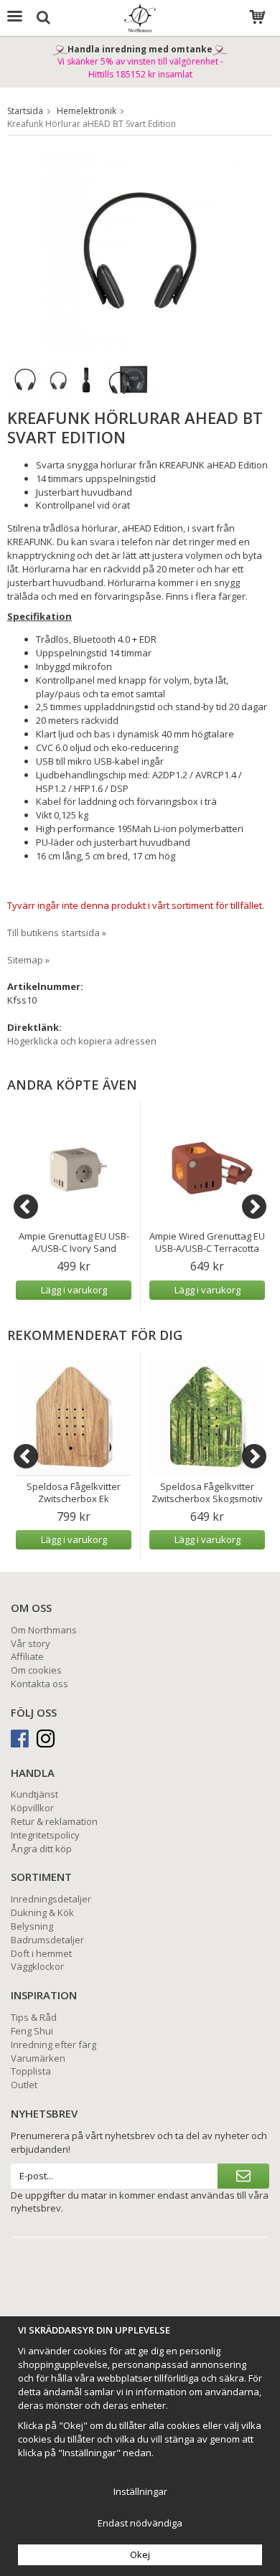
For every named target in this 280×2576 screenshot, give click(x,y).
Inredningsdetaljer (51, 1899)
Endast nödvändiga (140, 2523)
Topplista (31, 2071)
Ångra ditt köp (41, 1849)
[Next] (254, 1207)
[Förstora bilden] (140, 249)
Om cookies (36, 1670)
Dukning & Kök (42, 1912)
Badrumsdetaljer (47, 1940)
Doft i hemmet (41, 1953)
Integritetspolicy (45, 1835)
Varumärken (38, 2058)
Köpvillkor (32, 1808)
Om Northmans (44, 1630)
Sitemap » (28, 960)
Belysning (32, 1926)
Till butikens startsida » (57, 933)
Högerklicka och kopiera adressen (82, 1041)
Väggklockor (37, 1966)
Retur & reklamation (54, 1821)
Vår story (31, 1643)
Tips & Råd (34, 2017)
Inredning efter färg (53, 2044)
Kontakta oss (39, 1684)
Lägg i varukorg (74, 1290)
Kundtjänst (34, 1794)
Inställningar (140, 2491)
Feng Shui (32, 2031)
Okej (140, 2554)
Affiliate (27, 1656)
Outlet (24, 2085)
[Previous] (26, 1207)
